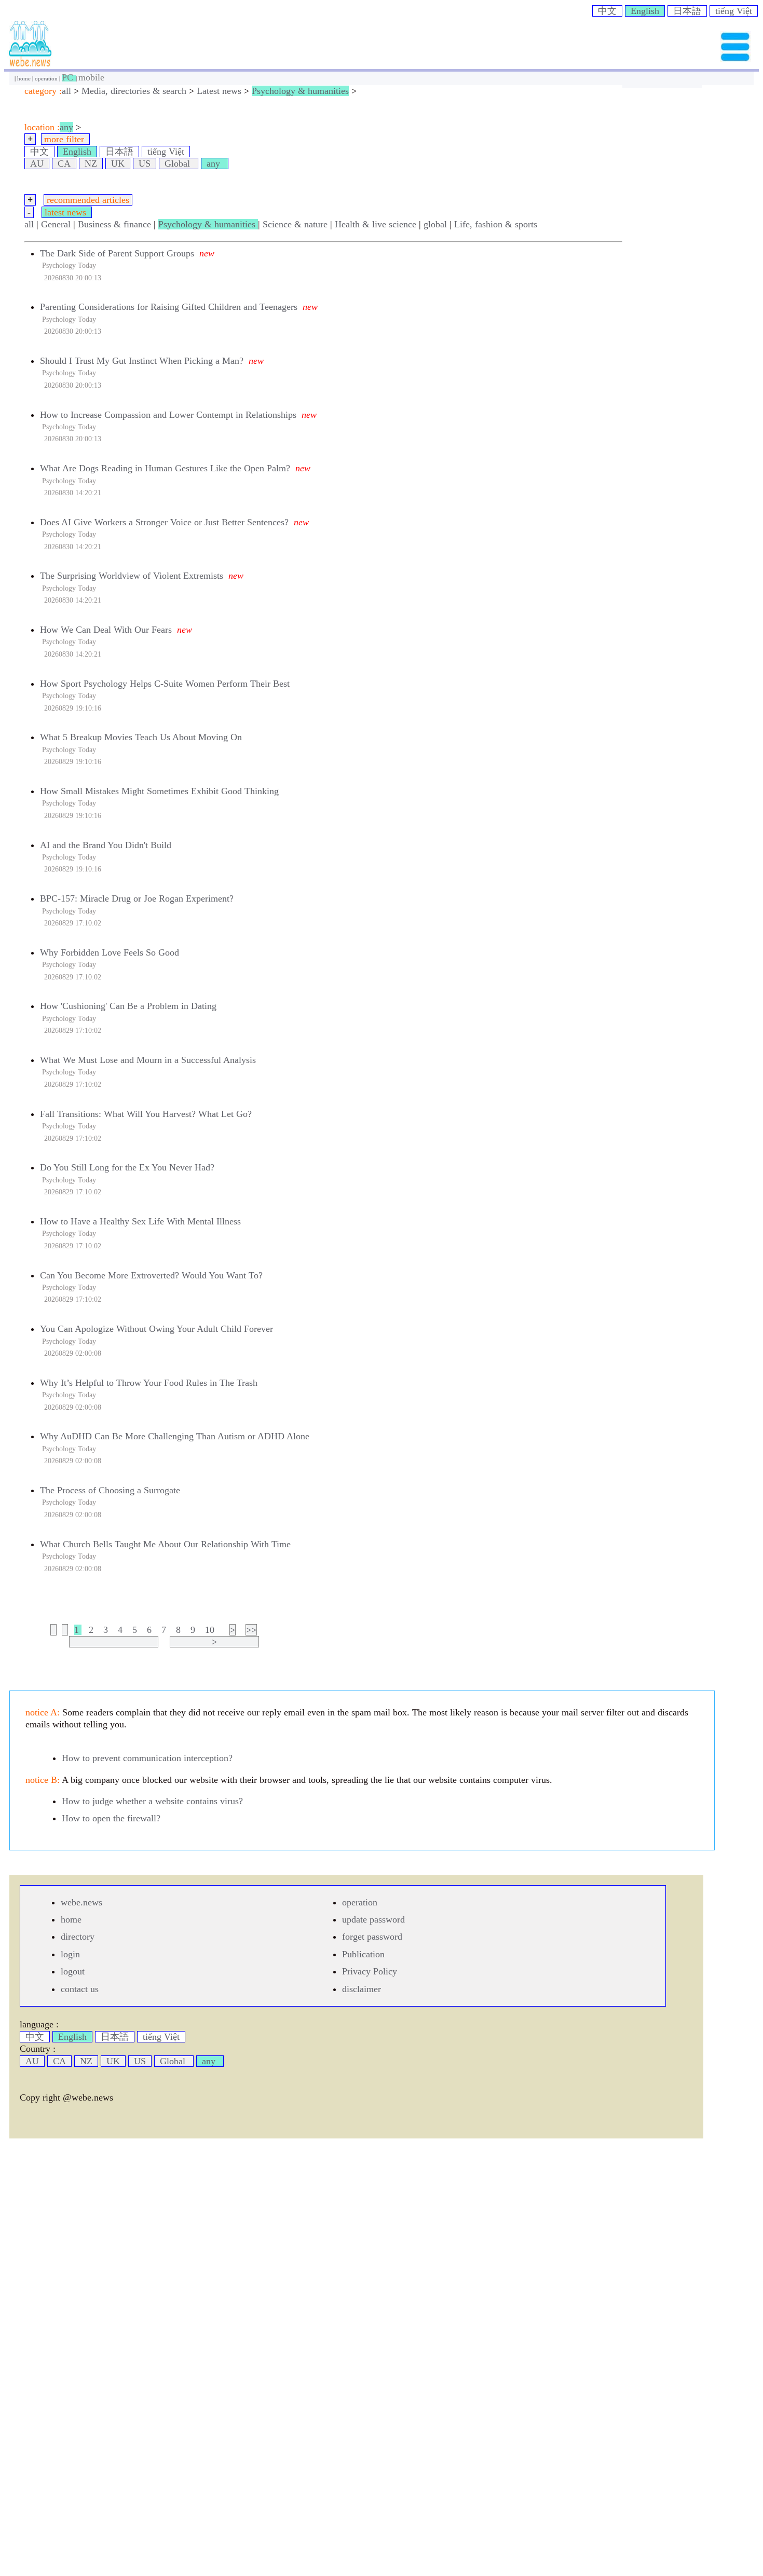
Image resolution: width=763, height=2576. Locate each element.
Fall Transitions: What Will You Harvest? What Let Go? (146, 1114)
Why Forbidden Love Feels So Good (110, 952)
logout (73, 1971)
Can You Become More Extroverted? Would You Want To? (151, 1275)
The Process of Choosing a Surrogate (110, 1490)
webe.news (81, 1902)
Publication (363, 1954)
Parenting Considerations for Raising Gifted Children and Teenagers (169, 307)
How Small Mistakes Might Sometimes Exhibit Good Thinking (159, 791)
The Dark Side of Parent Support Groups (117, 253)
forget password (372, 1937)
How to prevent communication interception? (147, 1758)
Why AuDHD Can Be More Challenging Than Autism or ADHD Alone (175, 1436)
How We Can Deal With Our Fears (106, 630)
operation (47, 78)
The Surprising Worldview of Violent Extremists (132, 576)
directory (78, 1937)
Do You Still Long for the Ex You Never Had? (127, 1167)
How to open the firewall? (111, 1818)
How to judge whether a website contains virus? (152, 1801)
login (70, 1954)
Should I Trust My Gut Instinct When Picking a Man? (142, 361)
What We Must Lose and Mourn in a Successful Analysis (148, 1060)
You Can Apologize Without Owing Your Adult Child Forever (156, 1329)
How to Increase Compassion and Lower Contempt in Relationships (168, 415)
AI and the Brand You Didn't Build (106, 845)
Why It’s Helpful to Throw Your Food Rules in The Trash (149, 1383)
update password (373, 1919)
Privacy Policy (370, 1971)
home (25, 78)
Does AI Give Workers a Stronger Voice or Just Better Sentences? (164, 522)
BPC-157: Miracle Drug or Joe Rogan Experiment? (137, 898)
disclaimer (362, 1989)
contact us (80, 1989)
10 (210, 1630)
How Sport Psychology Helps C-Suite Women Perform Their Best (165, 684)
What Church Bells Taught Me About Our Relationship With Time (165, 1544)
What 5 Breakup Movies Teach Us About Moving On (141, 737)
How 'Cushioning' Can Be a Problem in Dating (128, 1006)
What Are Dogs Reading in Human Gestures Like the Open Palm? (165, 468)
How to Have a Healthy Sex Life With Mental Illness (140, 1221)
